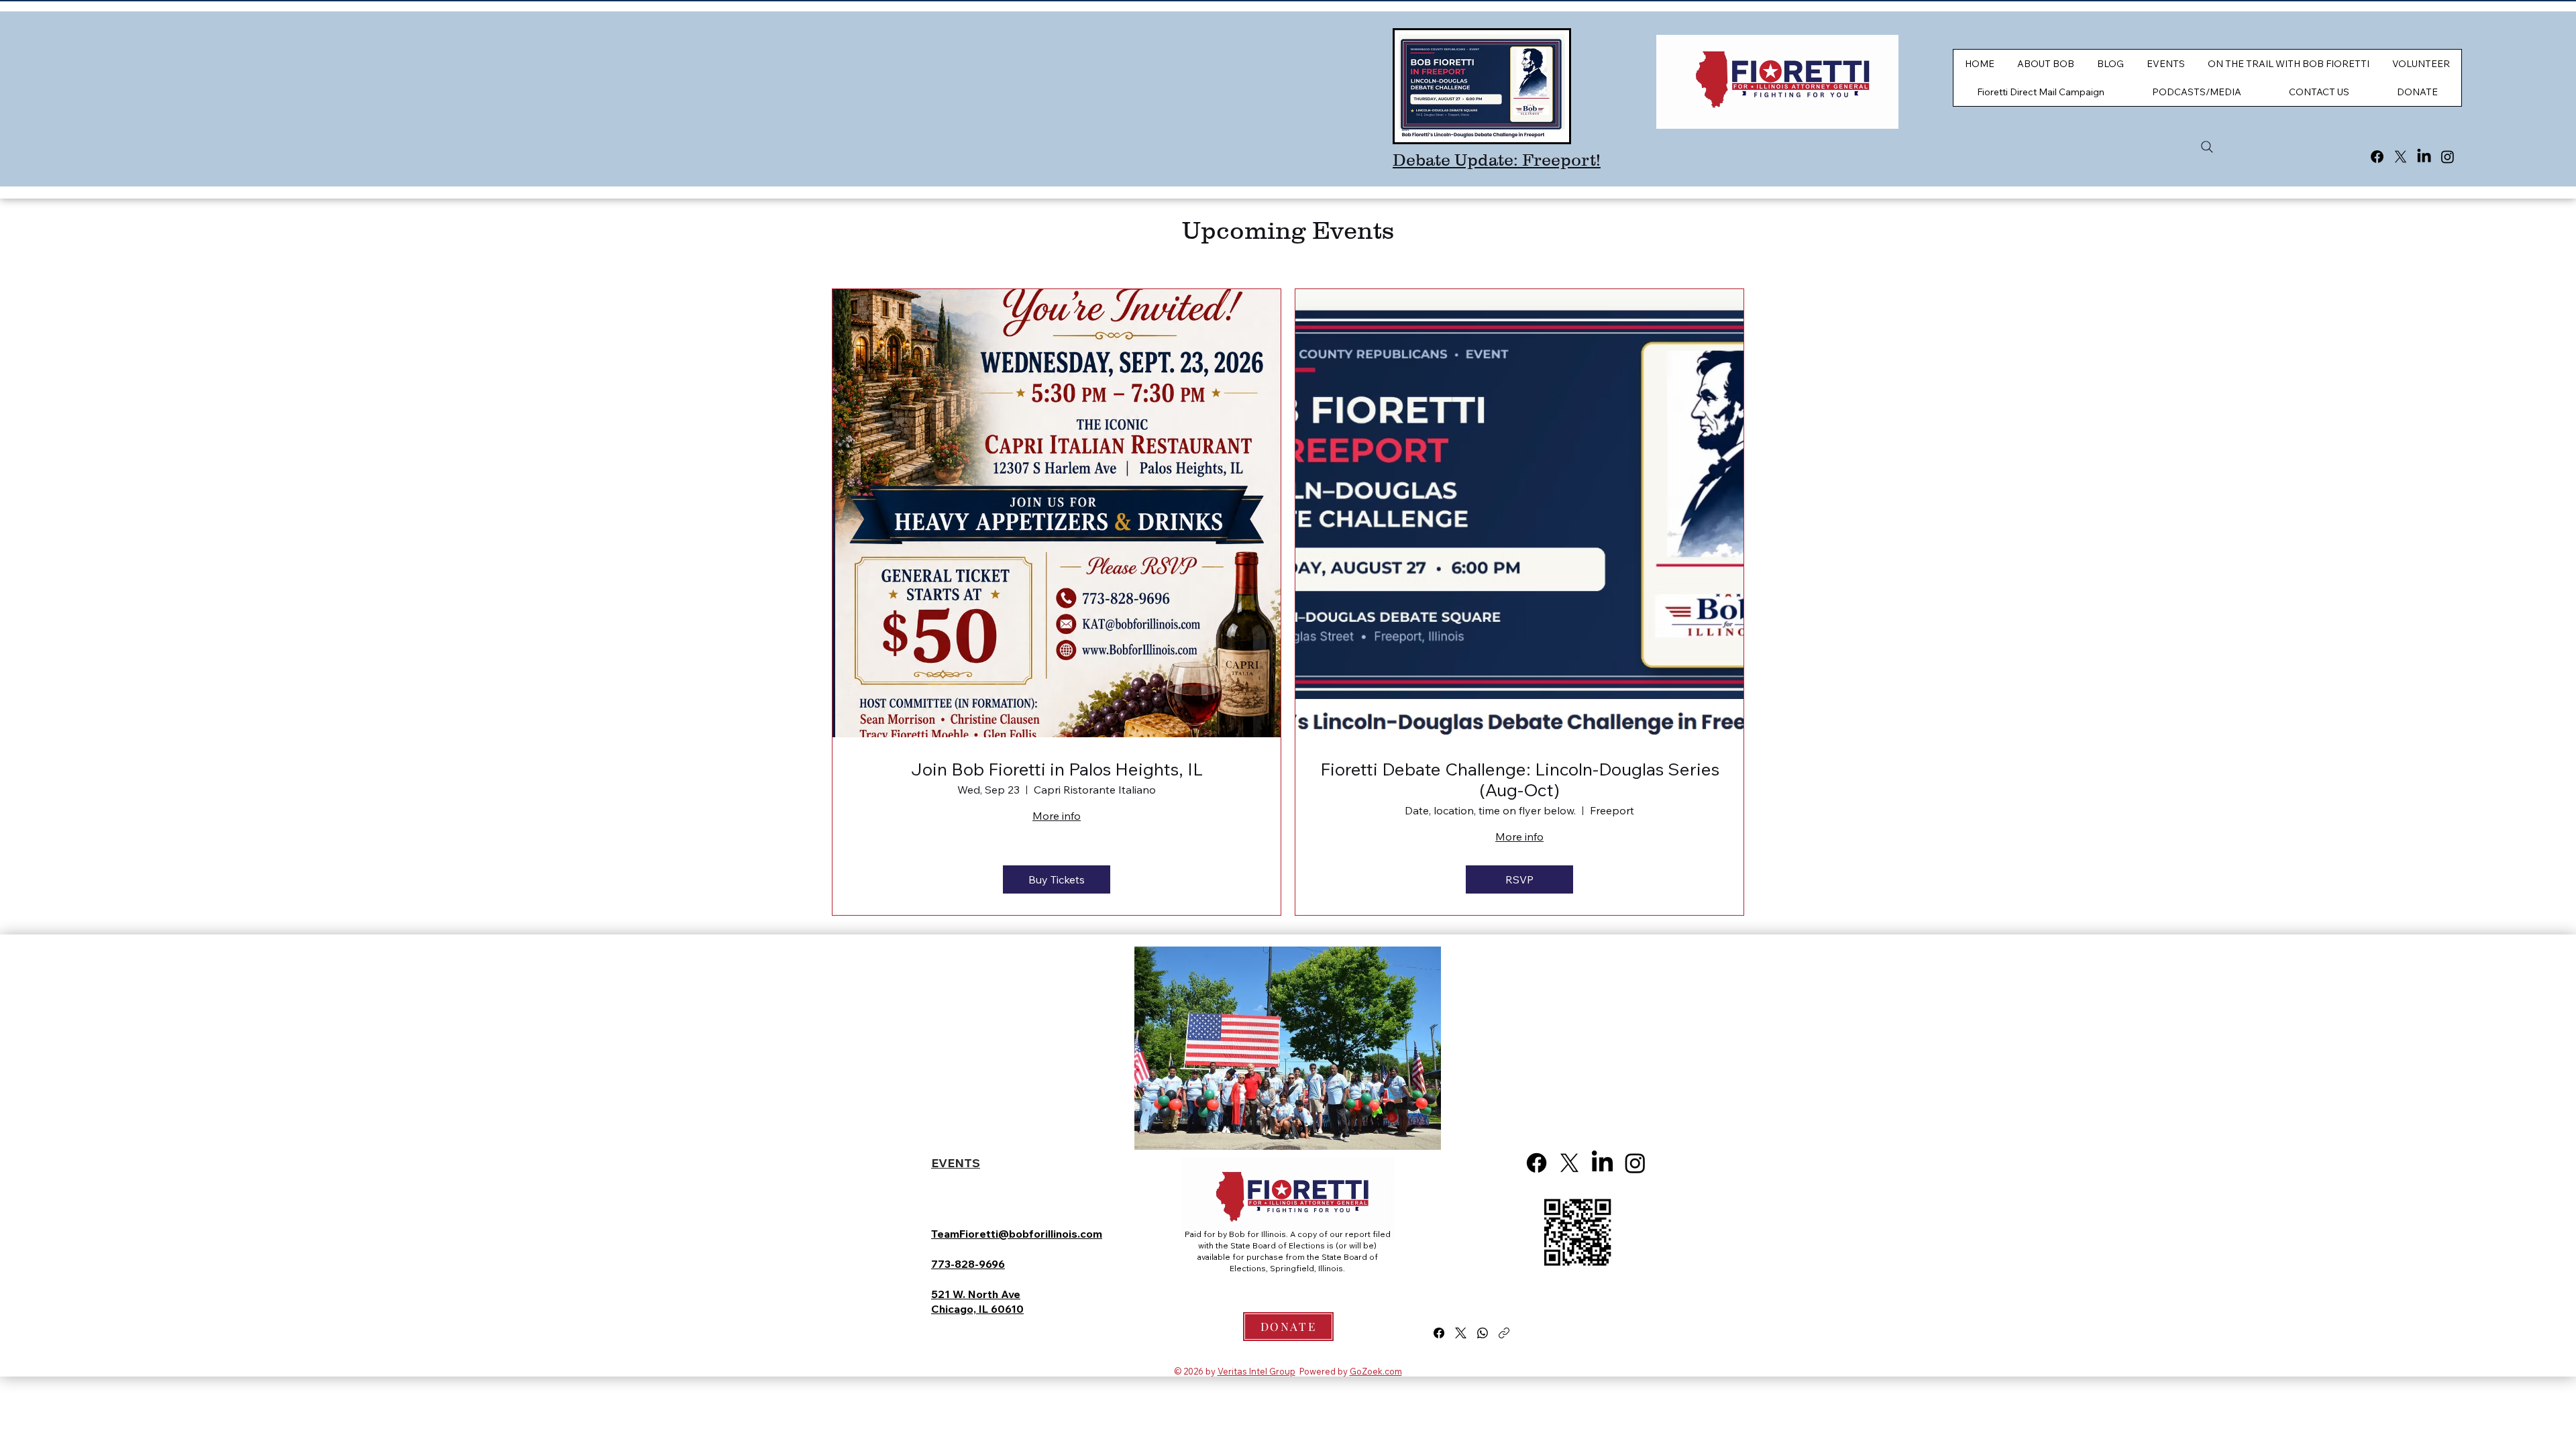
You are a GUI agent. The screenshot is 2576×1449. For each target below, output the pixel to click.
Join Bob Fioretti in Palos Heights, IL (1057, 769)
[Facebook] (2377, 157)
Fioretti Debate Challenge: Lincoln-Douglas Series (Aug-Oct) (1520, 780)
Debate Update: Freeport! (1497, 160)
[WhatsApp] (1483, 1333)
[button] (2319, 92)
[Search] (2207, 147)
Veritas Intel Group (1256, 1371)
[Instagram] (2448, 157)
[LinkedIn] (2424, 157)
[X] (2401, 157)
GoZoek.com (1376, 1371)
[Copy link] (1504, 1333)
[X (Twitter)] (1461, 1333)
